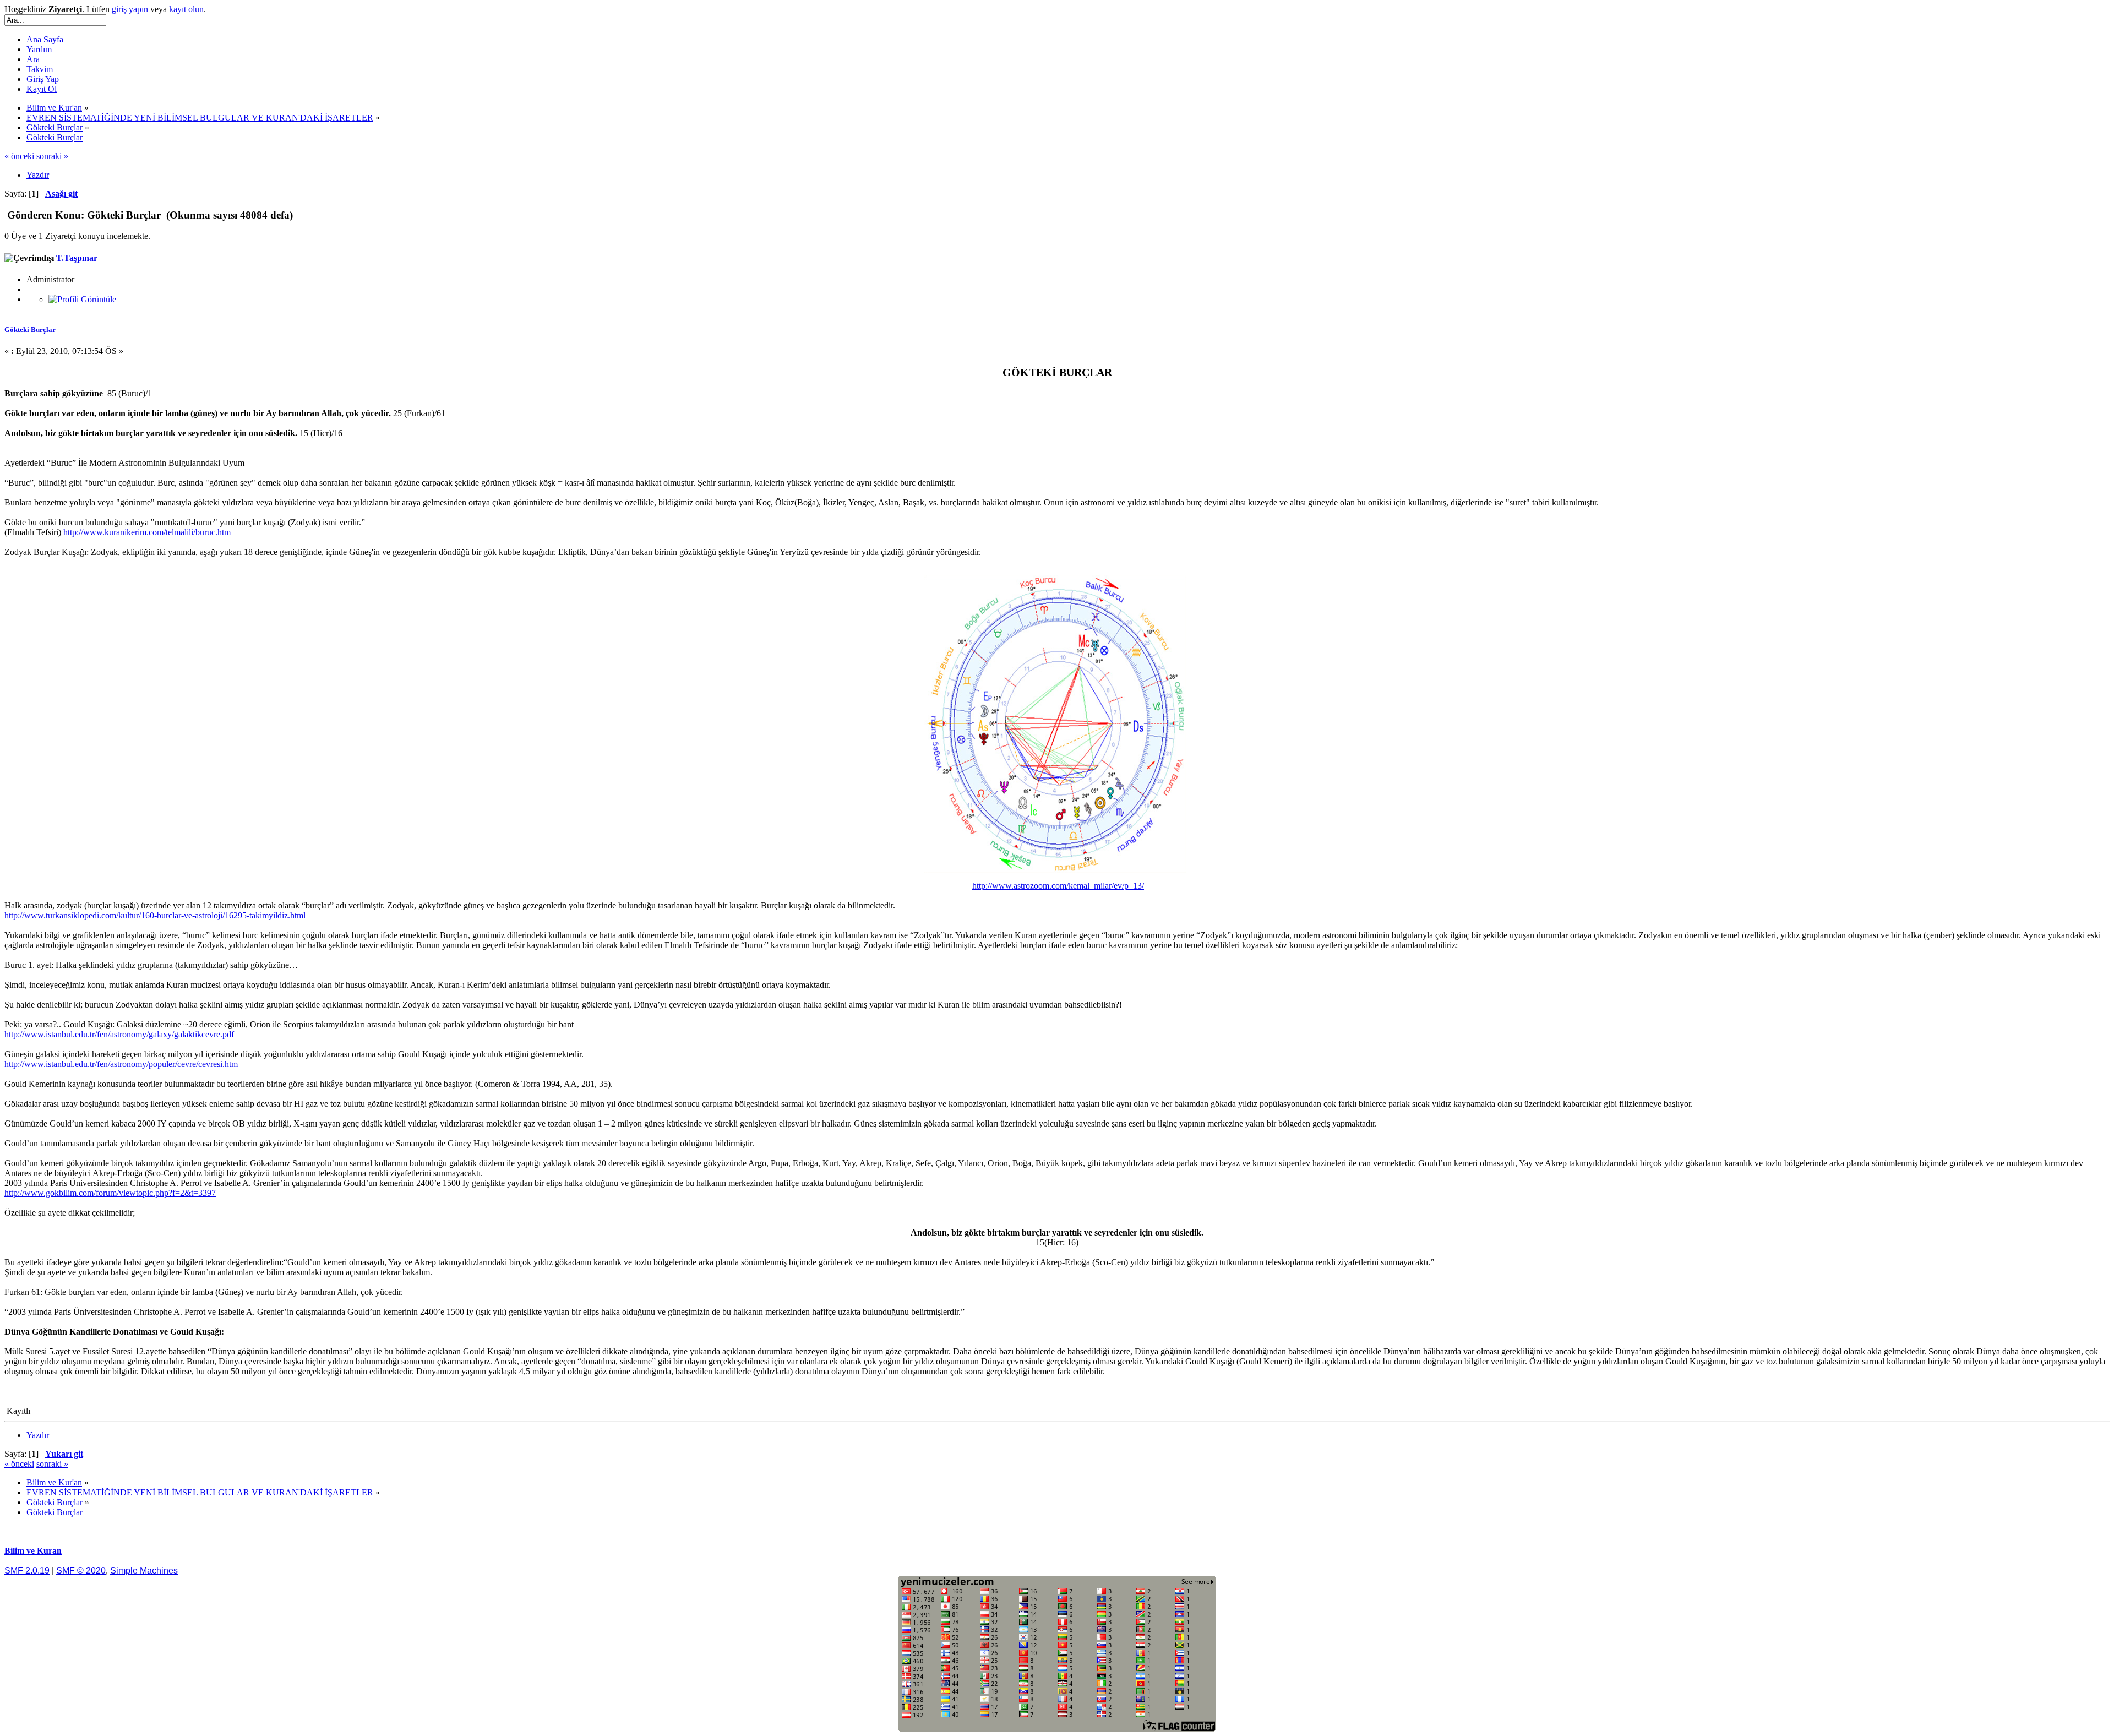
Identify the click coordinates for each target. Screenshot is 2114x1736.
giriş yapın (130, 9)
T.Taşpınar (77, 258)
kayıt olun (186, 9)
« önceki (19, 156)
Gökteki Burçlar (30, 330)
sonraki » (52, 156)
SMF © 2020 (81, 1571)
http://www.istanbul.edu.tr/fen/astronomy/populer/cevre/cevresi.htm (121, 1064)
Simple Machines (144, 1571)
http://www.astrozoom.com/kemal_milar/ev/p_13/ (1058, 886)
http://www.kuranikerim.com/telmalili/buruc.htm (147, 532)
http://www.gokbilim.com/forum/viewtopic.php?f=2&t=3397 (110, 1193)
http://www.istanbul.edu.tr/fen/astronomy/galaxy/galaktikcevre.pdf (119, 1034)
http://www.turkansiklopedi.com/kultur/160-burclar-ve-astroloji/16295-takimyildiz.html (155, 915)
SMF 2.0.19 (27, 1571)
